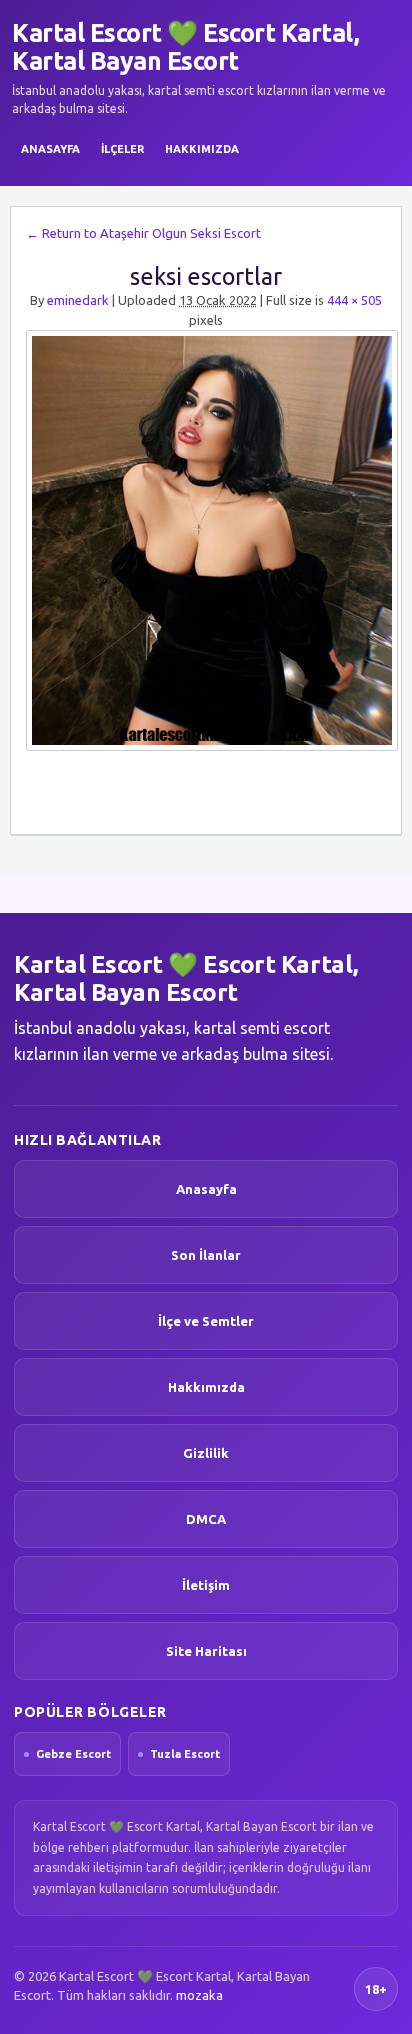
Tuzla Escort (185, 1754)
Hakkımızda (202, 149)
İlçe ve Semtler (206, 1321)
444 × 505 (354, 300)
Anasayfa (50, 149)
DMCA (206, 1519)
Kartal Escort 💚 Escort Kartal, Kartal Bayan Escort (185, 47)
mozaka (199, 1995)
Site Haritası (206, 1651)
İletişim (206, 1585)
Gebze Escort (73, 1754)
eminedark (78, 300)
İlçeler (122, 149)
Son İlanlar (206, 1255)
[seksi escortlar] (206, 540)
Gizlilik (206, 1453)
